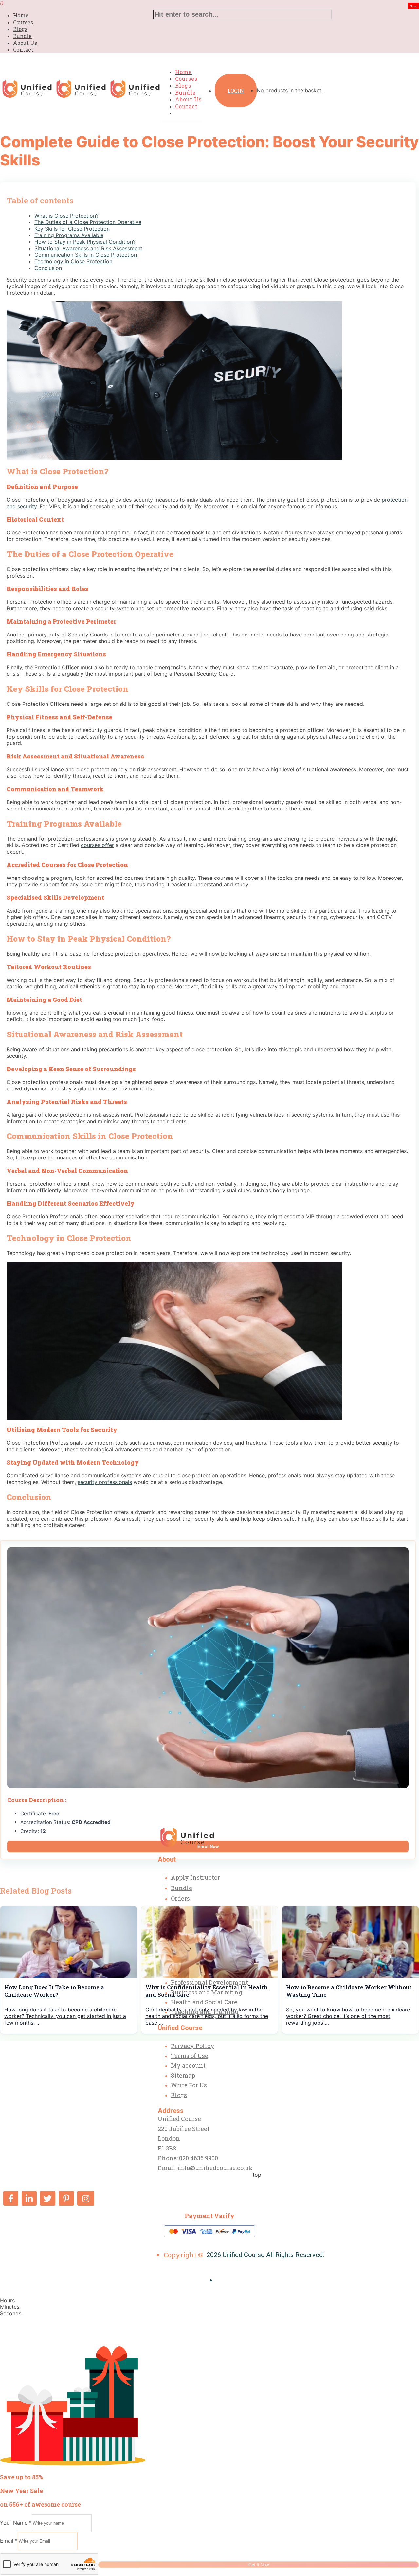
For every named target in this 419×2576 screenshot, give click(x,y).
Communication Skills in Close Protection (86, 255)
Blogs (20, 29)
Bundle (22, 36)
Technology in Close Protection (73, 261)
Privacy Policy (193, 2046)
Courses (23, 22)
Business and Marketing (207, 1992)
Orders (180, 1898)
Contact (23, 50)
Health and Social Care (204, 2002)
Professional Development (209, 1982)
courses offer (97, 845)
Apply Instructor (195, 1877)
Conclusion (48, 268)
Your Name (16, 2523)
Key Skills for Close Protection (72, 229)
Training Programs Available (69, 235)
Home (21, 15)
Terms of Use (190, 2056)
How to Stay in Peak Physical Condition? (85, 242)
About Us (25, 43)
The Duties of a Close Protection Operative (88, 222)
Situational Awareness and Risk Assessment (88, 248)
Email (9, 2541)
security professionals (105, 1482)
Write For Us (189, 2085)
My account (188, 2065)
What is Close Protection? (66, 216)
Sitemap (183, 2075)
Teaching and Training (205, 2012)
